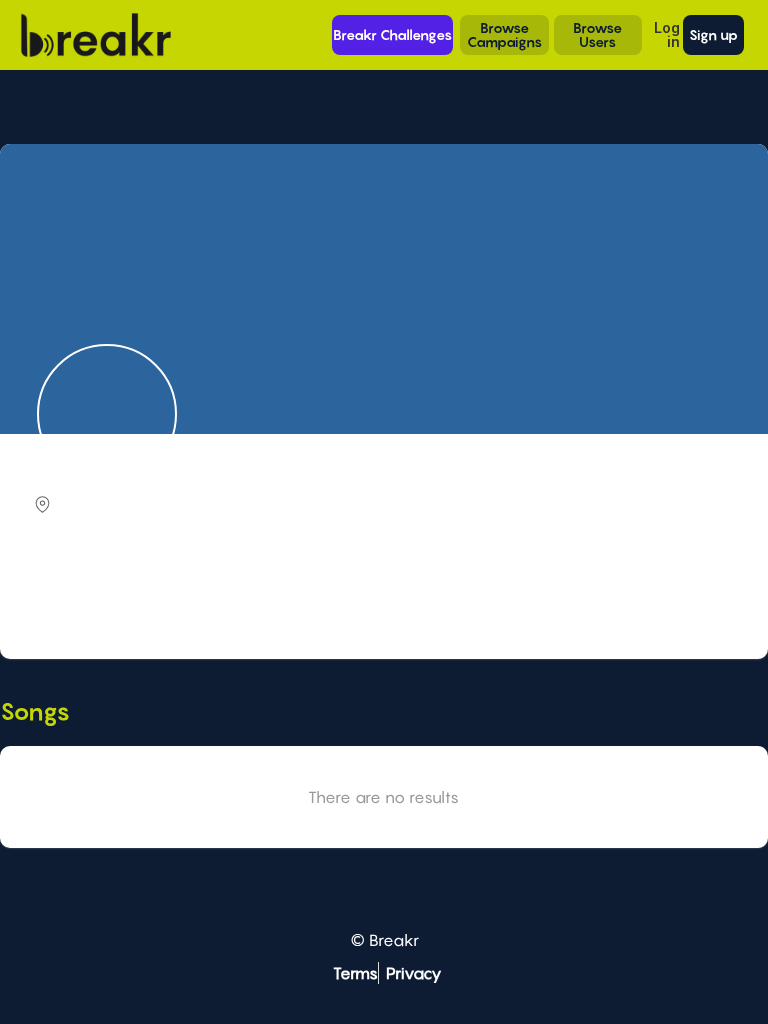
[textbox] (381, 595)
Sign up (713, 34)
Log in (667, 34)
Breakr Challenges (392, 34)
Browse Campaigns (504, 34)
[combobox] (381, 597)
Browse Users (597, 34)
